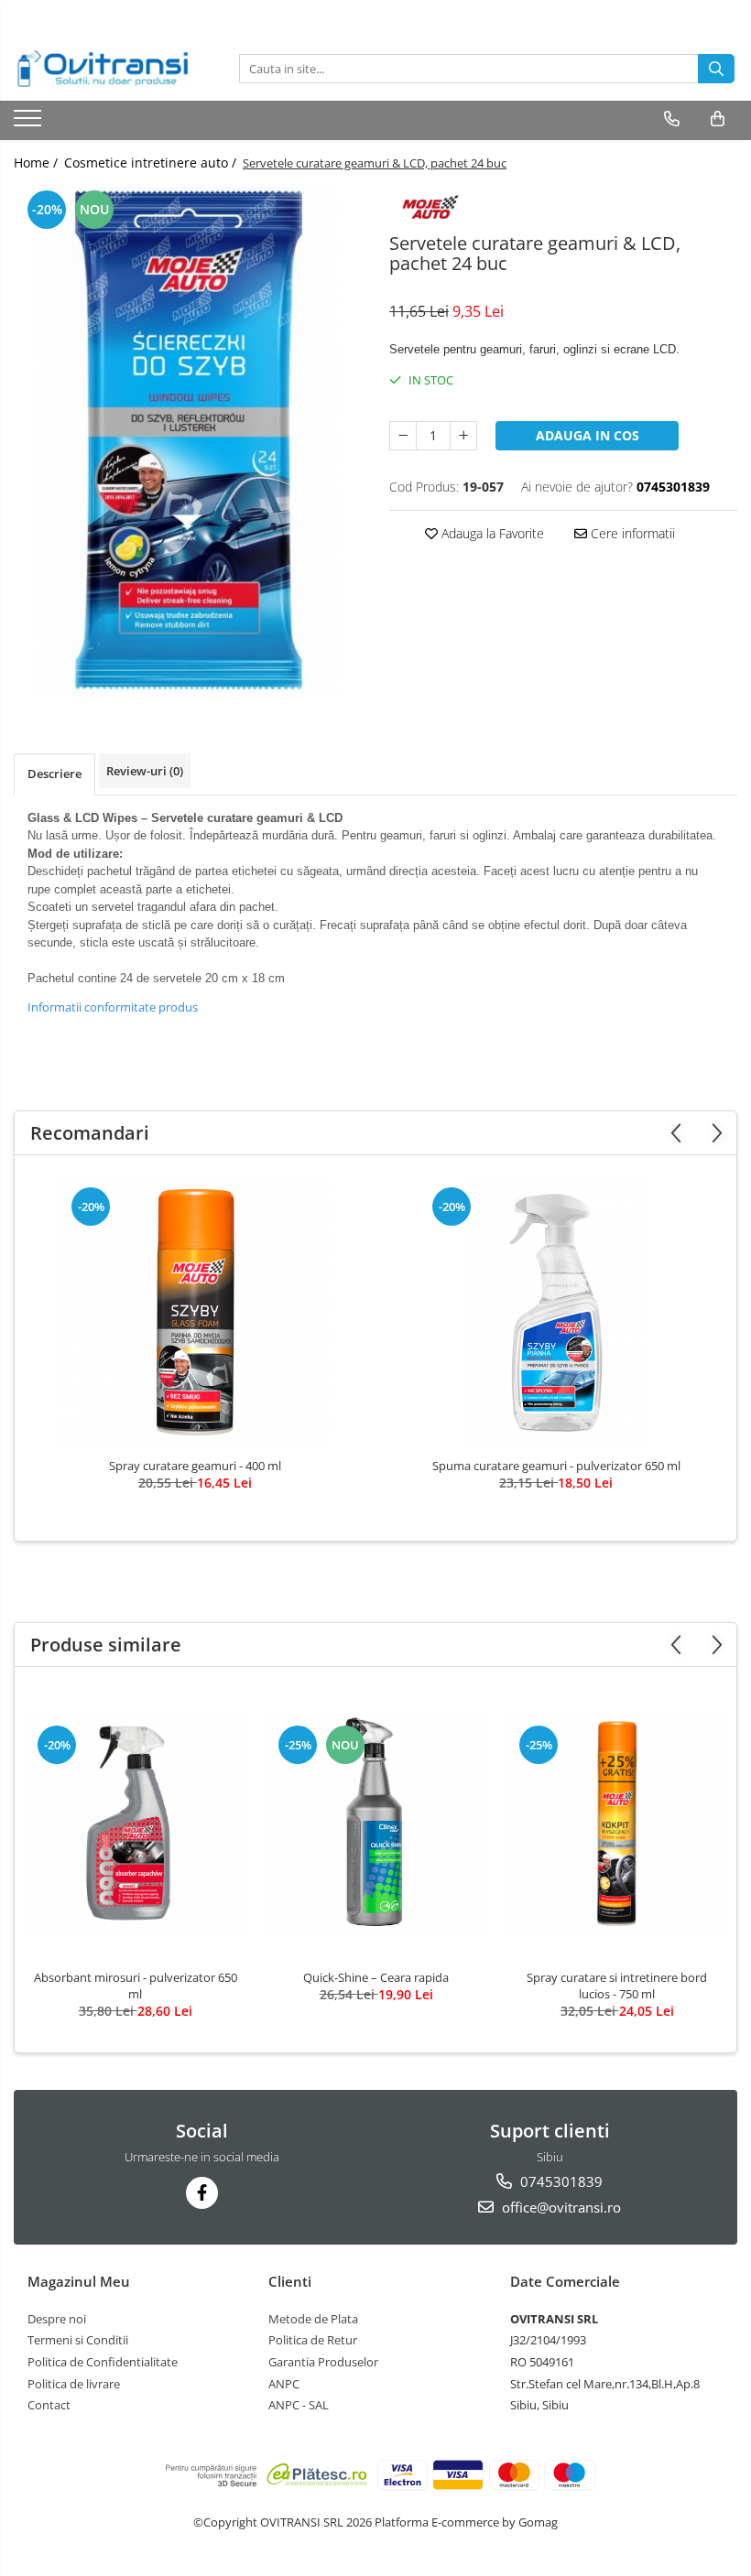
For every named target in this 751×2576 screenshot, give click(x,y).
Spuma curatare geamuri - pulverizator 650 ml (556, 1466)
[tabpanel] (188, 442)
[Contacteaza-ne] (672, 119)
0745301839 (560, 2181)
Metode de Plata (313, 2319)
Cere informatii (631, 533)
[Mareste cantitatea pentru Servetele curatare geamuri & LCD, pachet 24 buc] (463, 436)
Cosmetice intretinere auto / (152, 162)
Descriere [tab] (54, 774)
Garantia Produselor (323, 2362)
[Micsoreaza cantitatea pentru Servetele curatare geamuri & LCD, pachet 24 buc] (403, 436)
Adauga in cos (588, 435)
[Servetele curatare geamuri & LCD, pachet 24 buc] (188, 442)
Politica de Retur (313, 2340)
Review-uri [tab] (145, 771)
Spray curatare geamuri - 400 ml (195, 1466)
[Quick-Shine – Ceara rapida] (376, 1823)
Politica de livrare (74, 2384)
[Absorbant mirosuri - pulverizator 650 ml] (135, 1823)
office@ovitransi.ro (560, 2207)
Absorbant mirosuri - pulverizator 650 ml (136, 1986)
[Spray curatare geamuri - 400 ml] (195, 1311)
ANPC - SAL (299, 2405)
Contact (49, 2405)
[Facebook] (202, 2193)
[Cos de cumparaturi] (718, 119)
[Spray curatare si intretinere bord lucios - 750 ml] (617, 1823)
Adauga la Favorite (491, 533)
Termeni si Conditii (78, 2340)
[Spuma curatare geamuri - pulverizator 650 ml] (556, 1311)
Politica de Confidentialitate (103, 2362)
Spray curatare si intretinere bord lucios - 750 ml (617, 1986)
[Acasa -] (105, 69)
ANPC (284, 2384)
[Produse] (30, 124)
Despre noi (57, 2319)
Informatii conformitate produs (113, 1007)
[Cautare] (716, 69)
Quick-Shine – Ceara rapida (376, 1977)
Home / (38, 162)
